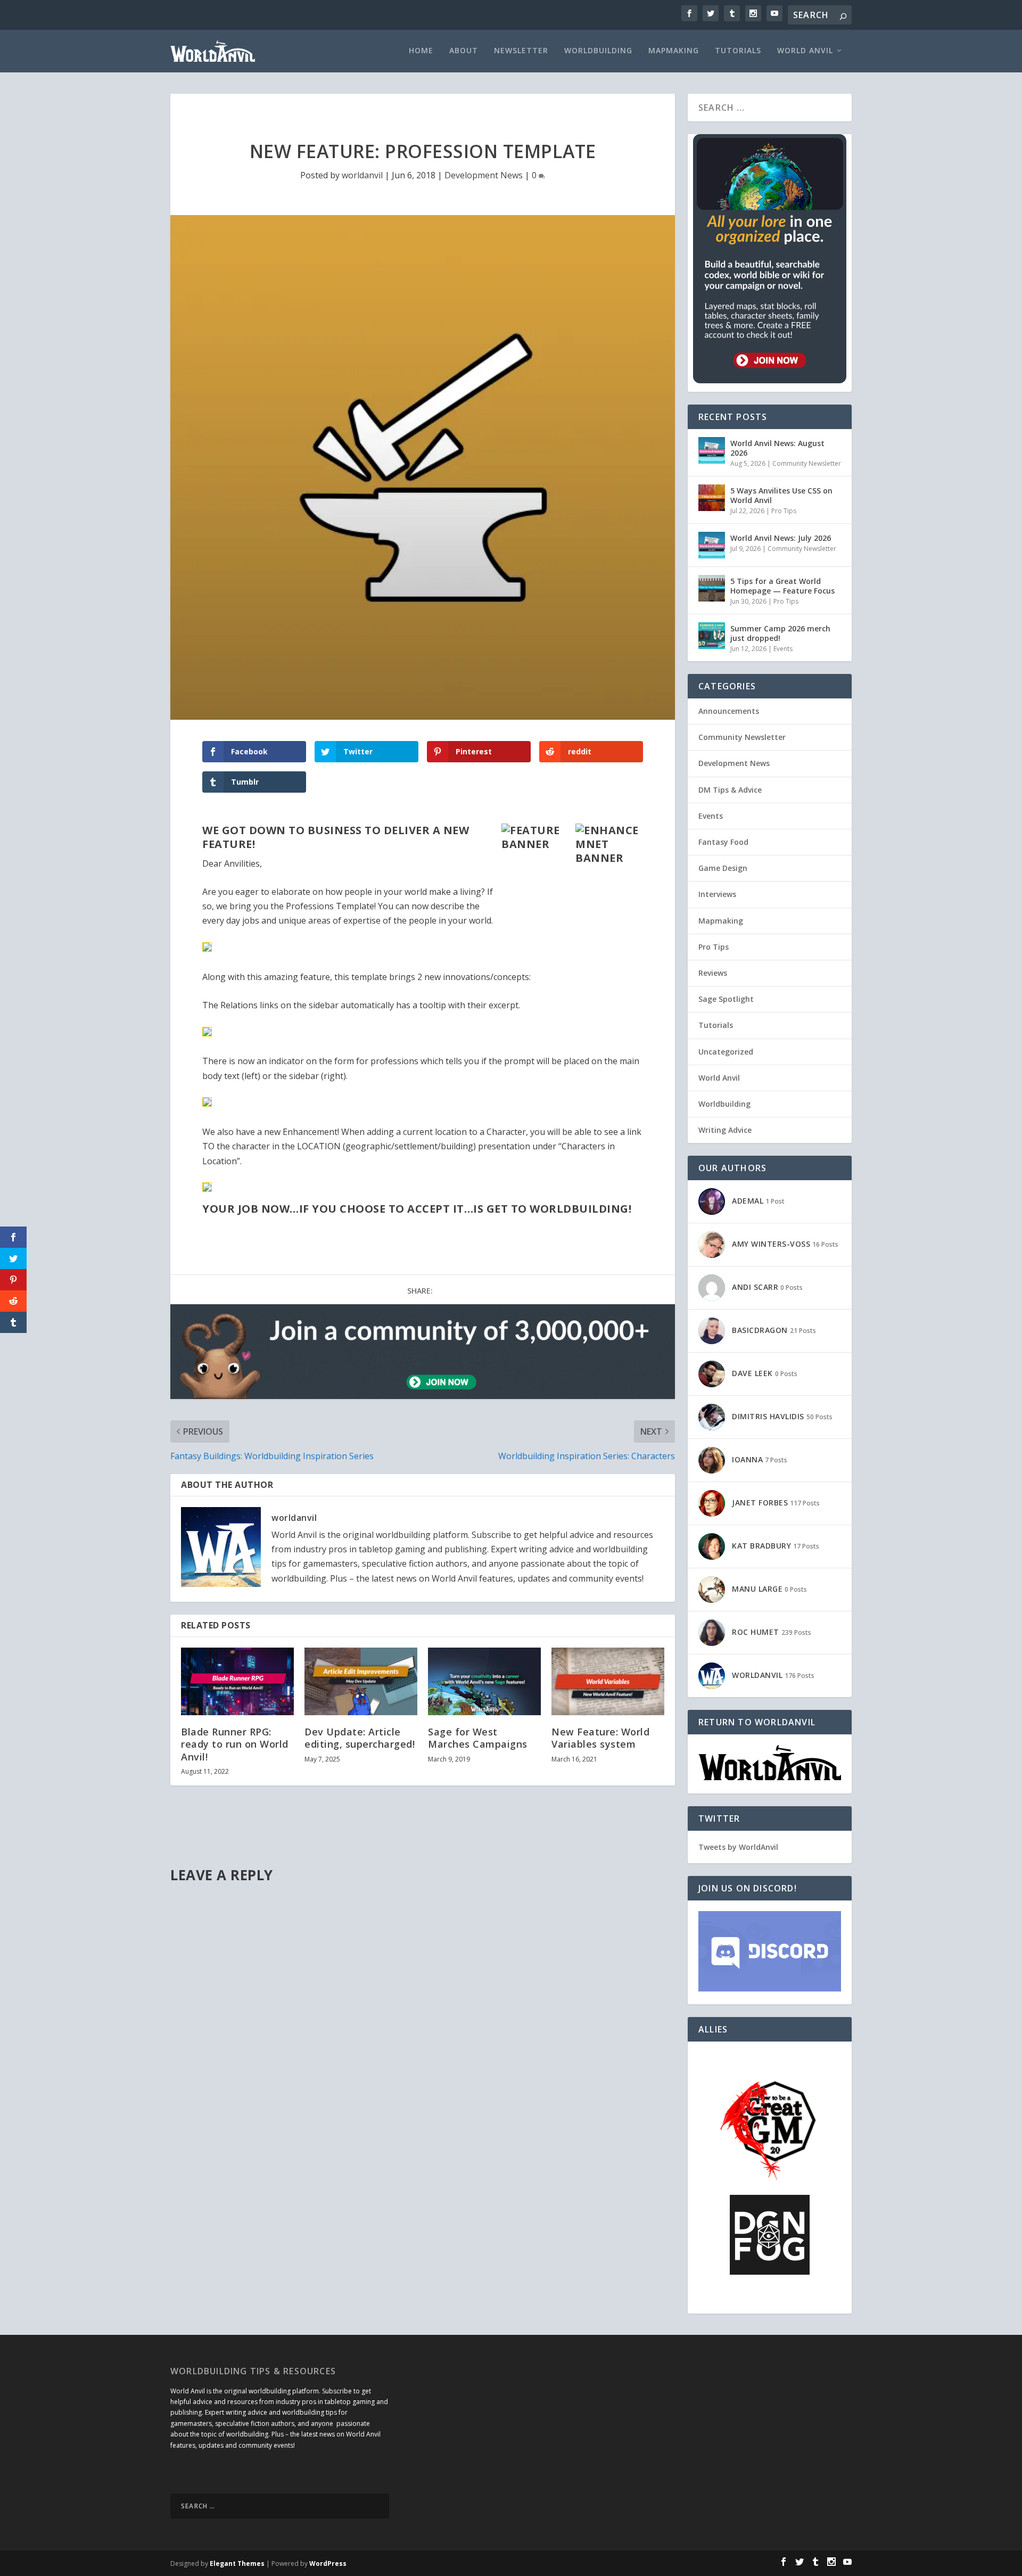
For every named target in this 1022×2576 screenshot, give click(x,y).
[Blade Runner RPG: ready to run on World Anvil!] (237, 1681)
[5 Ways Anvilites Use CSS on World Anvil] (712, 498)
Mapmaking (674, 51)
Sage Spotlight (726, 999)
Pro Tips (784, 511)
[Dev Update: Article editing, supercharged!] (361, 1681)
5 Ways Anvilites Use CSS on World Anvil (781, 495)
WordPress (328, 2563)
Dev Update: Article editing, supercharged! (360, 1738)
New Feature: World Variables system (600, 1738)
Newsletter (521, 51)
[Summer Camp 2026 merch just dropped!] (712, 636)
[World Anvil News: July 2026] (712, 545)
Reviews (713, 973)
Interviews (717, 894)
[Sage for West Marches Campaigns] (484, 1681)
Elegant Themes (237, 2563)
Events (783, 649)
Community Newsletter (807, 463)
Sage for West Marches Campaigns (478, 1738)
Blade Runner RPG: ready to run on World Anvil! (235, 1744)
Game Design (723, 868)
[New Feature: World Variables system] (608, 1681)
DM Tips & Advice (730, 790)
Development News (484, 175)
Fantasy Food (723, 842)
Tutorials (738, 51)
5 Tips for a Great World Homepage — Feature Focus (782, 586)
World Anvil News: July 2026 (781, 538)
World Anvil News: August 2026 (777, 448)
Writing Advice (725, 1130)
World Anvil (805, 51)
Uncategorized (726, 1052)
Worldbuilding (598, 51)
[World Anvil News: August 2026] (712, 450)
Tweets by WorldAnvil (738, 1847)
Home (421, 51)
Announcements (729, 711)
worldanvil (362, 175)
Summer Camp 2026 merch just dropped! (780, 633)
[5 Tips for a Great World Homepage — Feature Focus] (712, 588)
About (464, 51)
